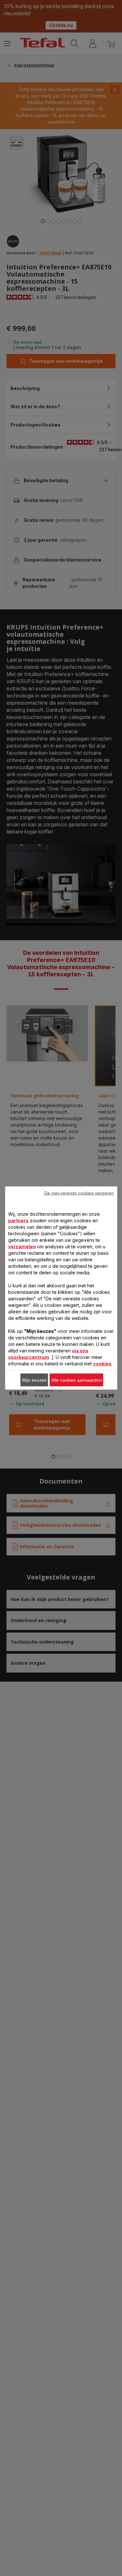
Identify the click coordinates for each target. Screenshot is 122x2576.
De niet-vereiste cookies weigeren (79, 1193)
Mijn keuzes (34, 1380)
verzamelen (22, 1247)
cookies (102, 1364)
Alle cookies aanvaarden (77, 1380)
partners (18, 1220)
